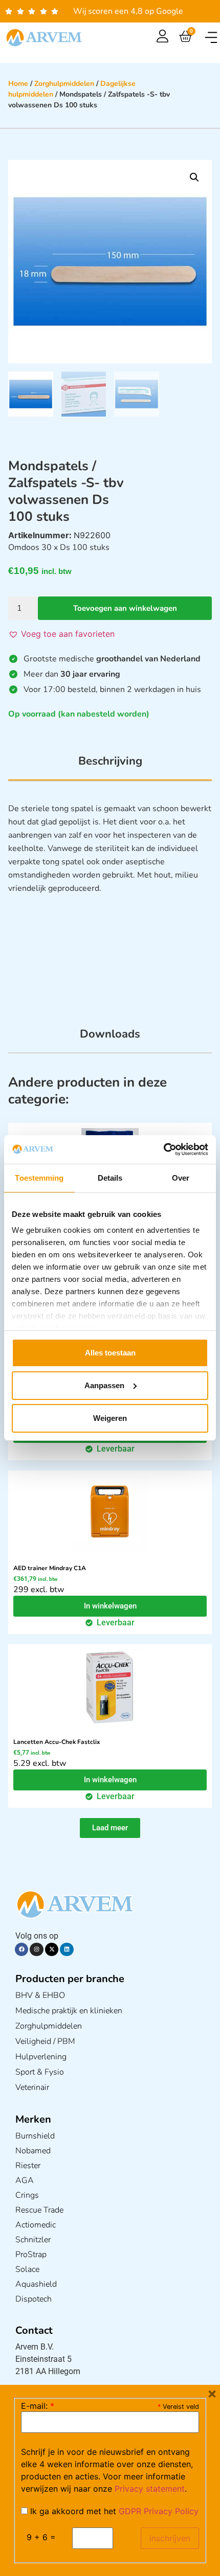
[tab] (110, 767)
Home (18, 84)
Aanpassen (104, 1385)
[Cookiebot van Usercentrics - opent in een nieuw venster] (163, 1149)
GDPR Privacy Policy (159, 2511)
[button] (211, 38)
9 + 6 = (41, 2537)
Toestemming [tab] (39, 1178)
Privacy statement (150, 2489)
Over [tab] (181, 1178)
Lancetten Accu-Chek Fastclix (57, 1742)
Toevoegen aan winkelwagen (125, 608)
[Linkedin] (67, 1949)
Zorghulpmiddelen (64, 84)
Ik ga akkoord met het (113, 2511)
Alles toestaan (110, 1353)
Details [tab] (110, 1178)
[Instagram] (36, 1949)
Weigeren (110, 1418)
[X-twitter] (52, 1949)
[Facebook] (21, 1949)
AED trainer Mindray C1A (50, 1568)
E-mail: (38, 2406)
